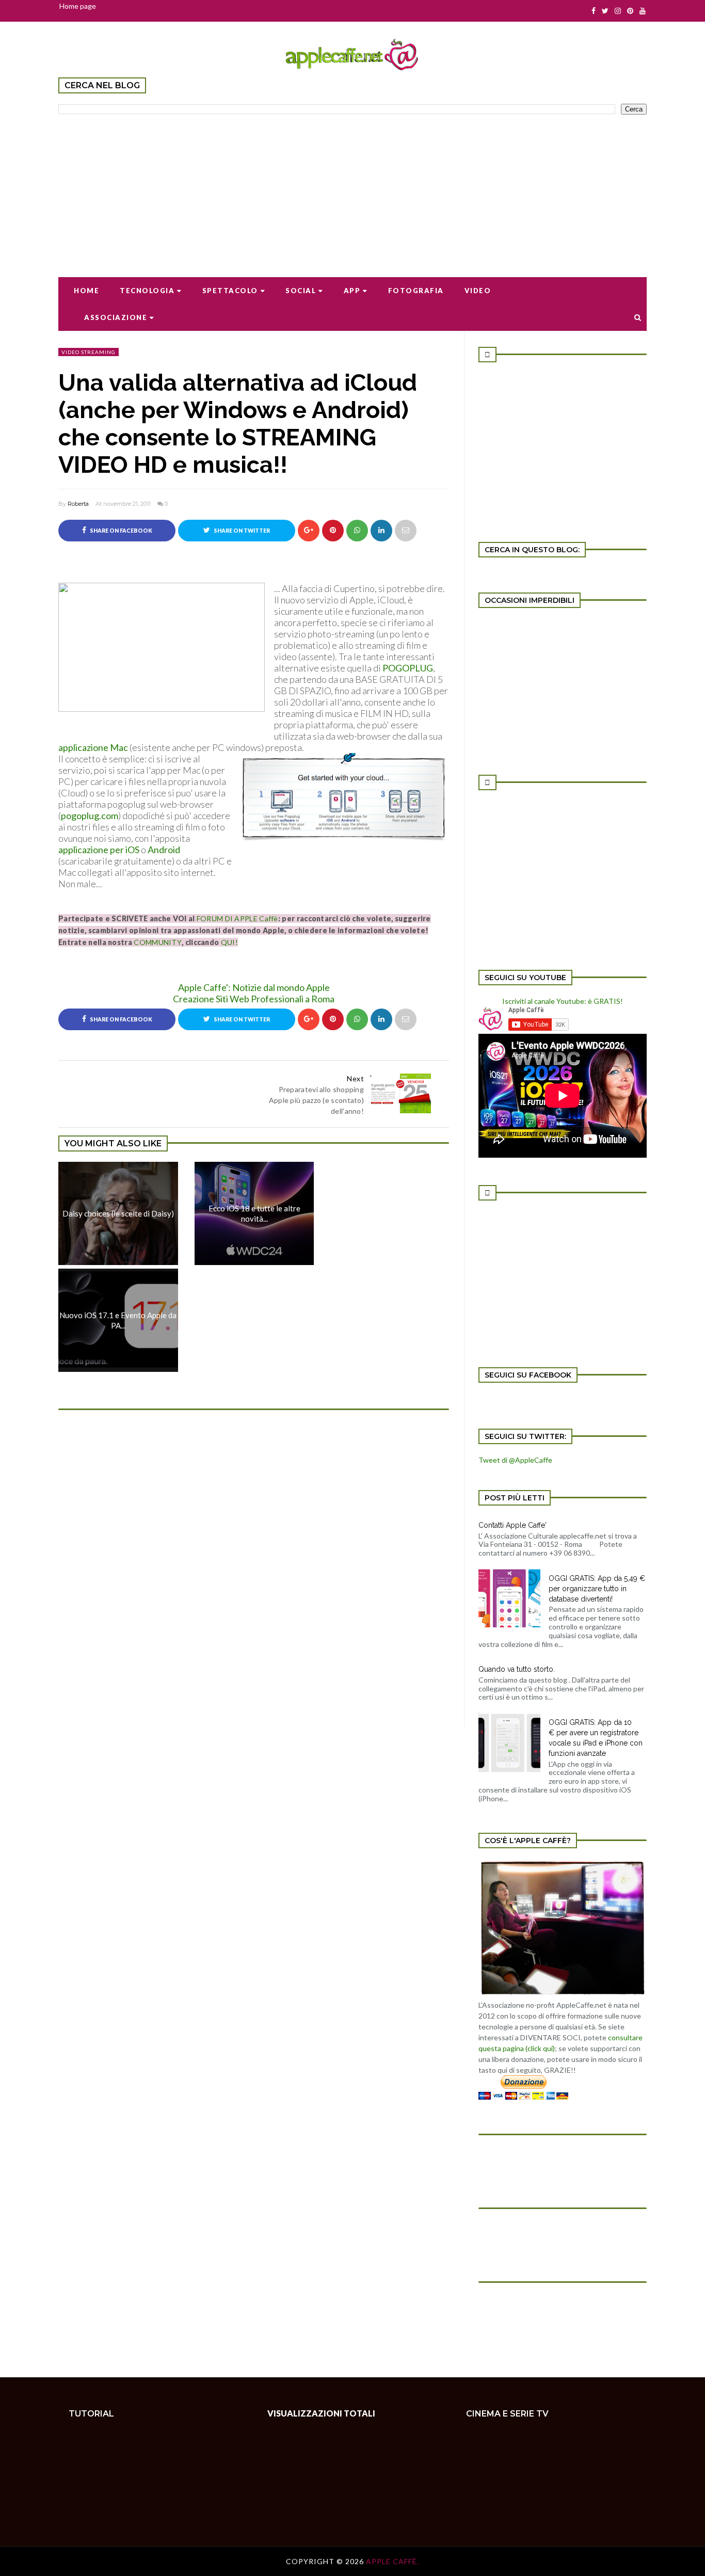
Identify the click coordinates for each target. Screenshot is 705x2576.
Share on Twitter (241, 531)
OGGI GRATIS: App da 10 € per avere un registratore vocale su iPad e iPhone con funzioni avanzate (596, 1738)
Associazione (116, 317)
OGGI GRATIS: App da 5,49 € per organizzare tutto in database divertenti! (597, 1589)
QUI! (229, 942)
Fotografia (416, 291)
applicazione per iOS (99, 850)
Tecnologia (147, 291)
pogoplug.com (90, 815)
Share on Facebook (121, 531)
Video (478, 291)
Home (86, 291)
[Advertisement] (352, 189)
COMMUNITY (158, 942)
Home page (78, 6)
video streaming (89, 352)
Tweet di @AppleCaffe (515, 1460)
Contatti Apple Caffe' (512, 1525)
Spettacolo (230, 291)
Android (163, 850)
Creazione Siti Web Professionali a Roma (254, 999)
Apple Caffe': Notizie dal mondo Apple (254, 987)
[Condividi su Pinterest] (406, 531)
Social (301, 291)
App (352, 291)
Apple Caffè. (392, 2561)
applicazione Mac (94, 747)
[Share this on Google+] (309, 531)
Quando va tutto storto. (517, 1669)
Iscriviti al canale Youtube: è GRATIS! (563, 1001)
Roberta (78, 504)
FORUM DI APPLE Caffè (237, 918)
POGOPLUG (408, 668)
